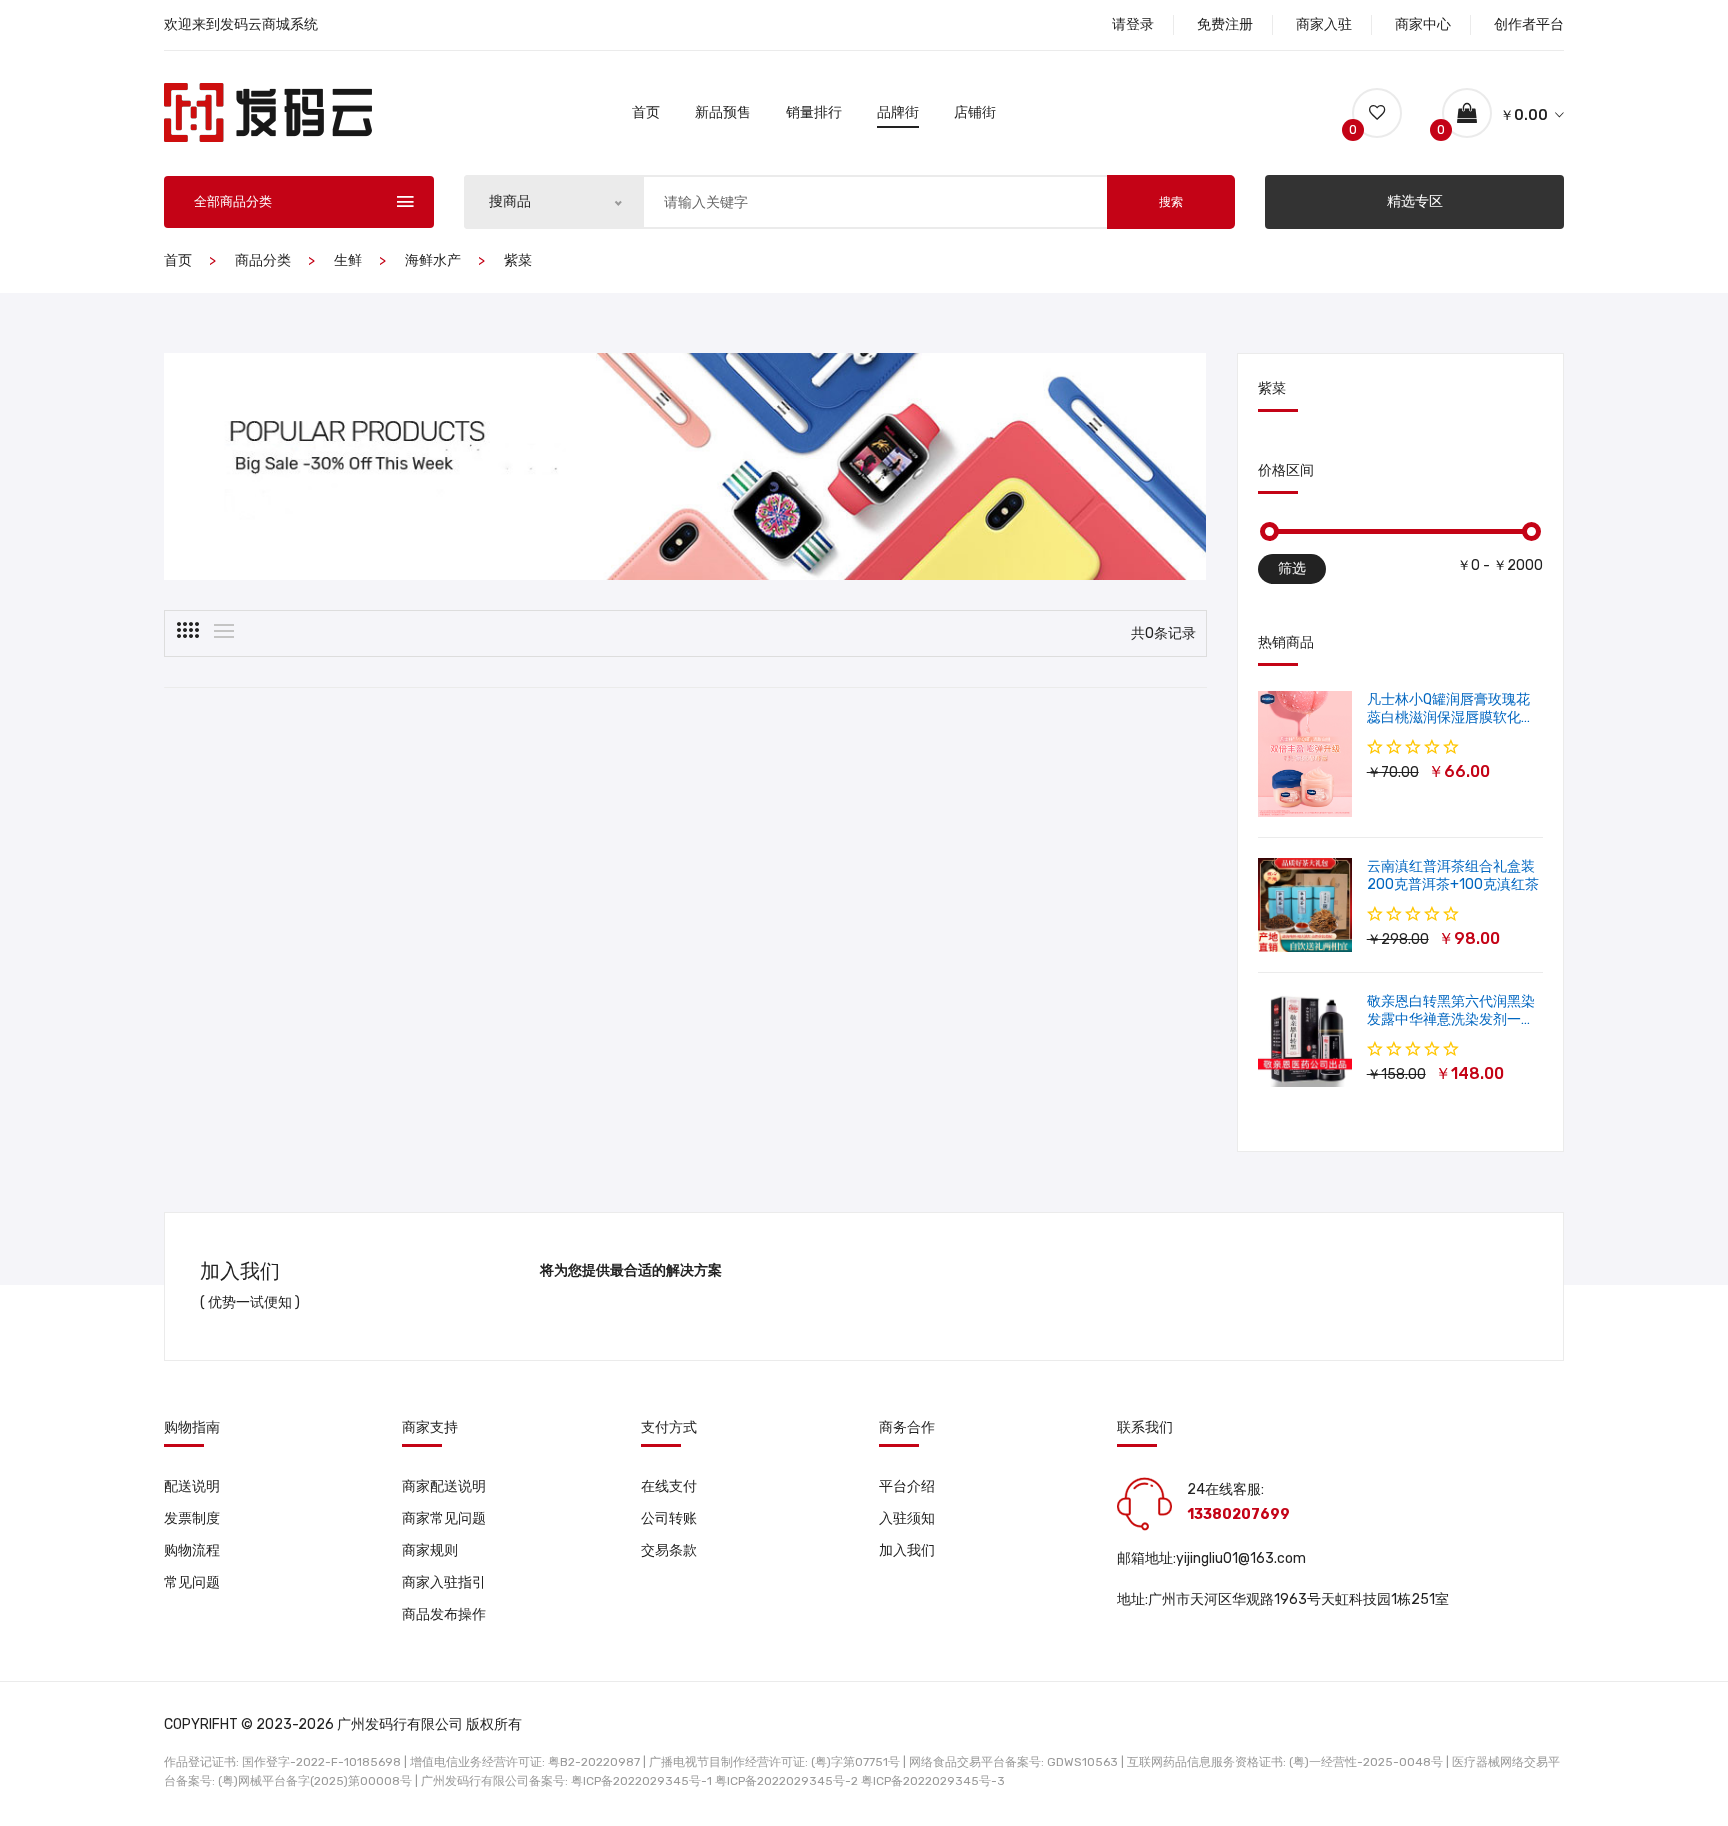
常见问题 (192, 1582)
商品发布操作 (444, 1614)
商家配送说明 (444, 1486)
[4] (188, 630)
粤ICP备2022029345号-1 (641, 1781)
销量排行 (814, 112)
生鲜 (348, 260)
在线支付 (669, 1486)
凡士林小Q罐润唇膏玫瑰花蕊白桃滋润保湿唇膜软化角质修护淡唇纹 (1451, 717)
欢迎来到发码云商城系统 (241, 24)
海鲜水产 (433, 260)
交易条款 (669, 1550)
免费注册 (1225, 24)
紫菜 (518, 260)
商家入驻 (1324, 24)
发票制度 (192, 1518)
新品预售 (723, 112)
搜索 (1171, 202)
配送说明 (192, 1486)
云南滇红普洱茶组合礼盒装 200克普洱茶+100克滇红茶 (1453, 875)
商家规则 (430, 1550)
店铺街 (975, 112)
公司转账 (669, 1518)
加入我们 (907, 1550)
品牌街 (898, 112)
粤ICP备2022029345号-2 (786, 1781)
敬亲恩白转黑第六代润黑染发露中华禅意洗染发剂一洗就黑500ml (1451, 1019)
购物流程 (192, 1550)
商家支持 (430, 1428)
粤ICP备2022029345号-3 (933, 1781)
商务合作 (907, 1428)
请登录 (1133, 24)
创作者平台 (1529, 24)
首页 (646, 112)
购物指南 (192, 1428)
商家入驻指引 (444, 1582)
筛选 (1292, 568)
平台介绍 (907, 1486)
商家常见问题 (444, 1518)
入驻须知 (907, 1518)
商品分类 (263, 260)
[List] (224, 631)
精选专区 (1415, 201)
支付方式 (669, 1428)
